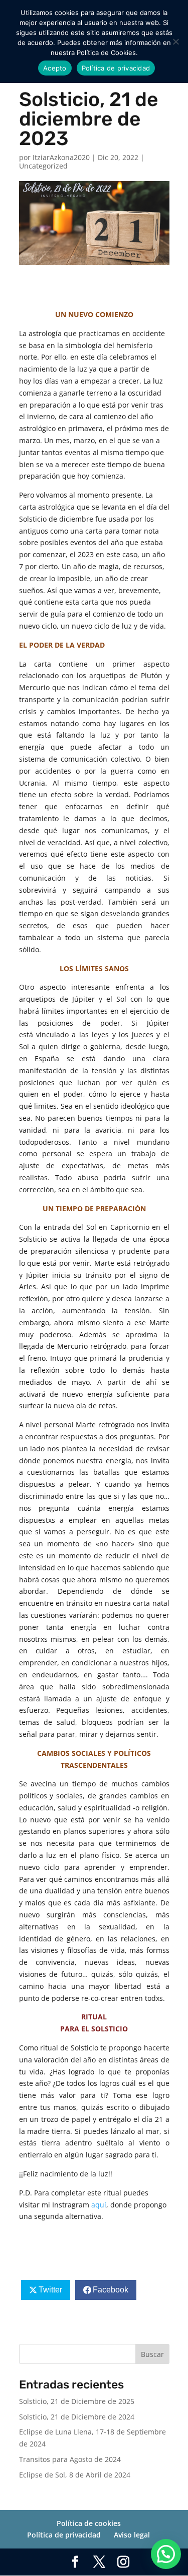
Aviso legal (132, 2535)
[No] (175, 42)
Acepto (55, 68)
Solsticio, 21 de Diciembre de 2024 (77, 2417)
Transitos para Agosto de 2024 (70, 2459)
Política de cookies (89, 2523)
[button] (166, 2554)
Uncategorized (43, 166)
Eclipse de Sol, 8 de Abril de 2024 (75, 2475)
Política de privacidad (64, 2535)
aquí (99, 2205)
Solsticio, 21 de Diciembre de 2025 (77, 2401)
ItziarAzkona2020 (61, 157)
